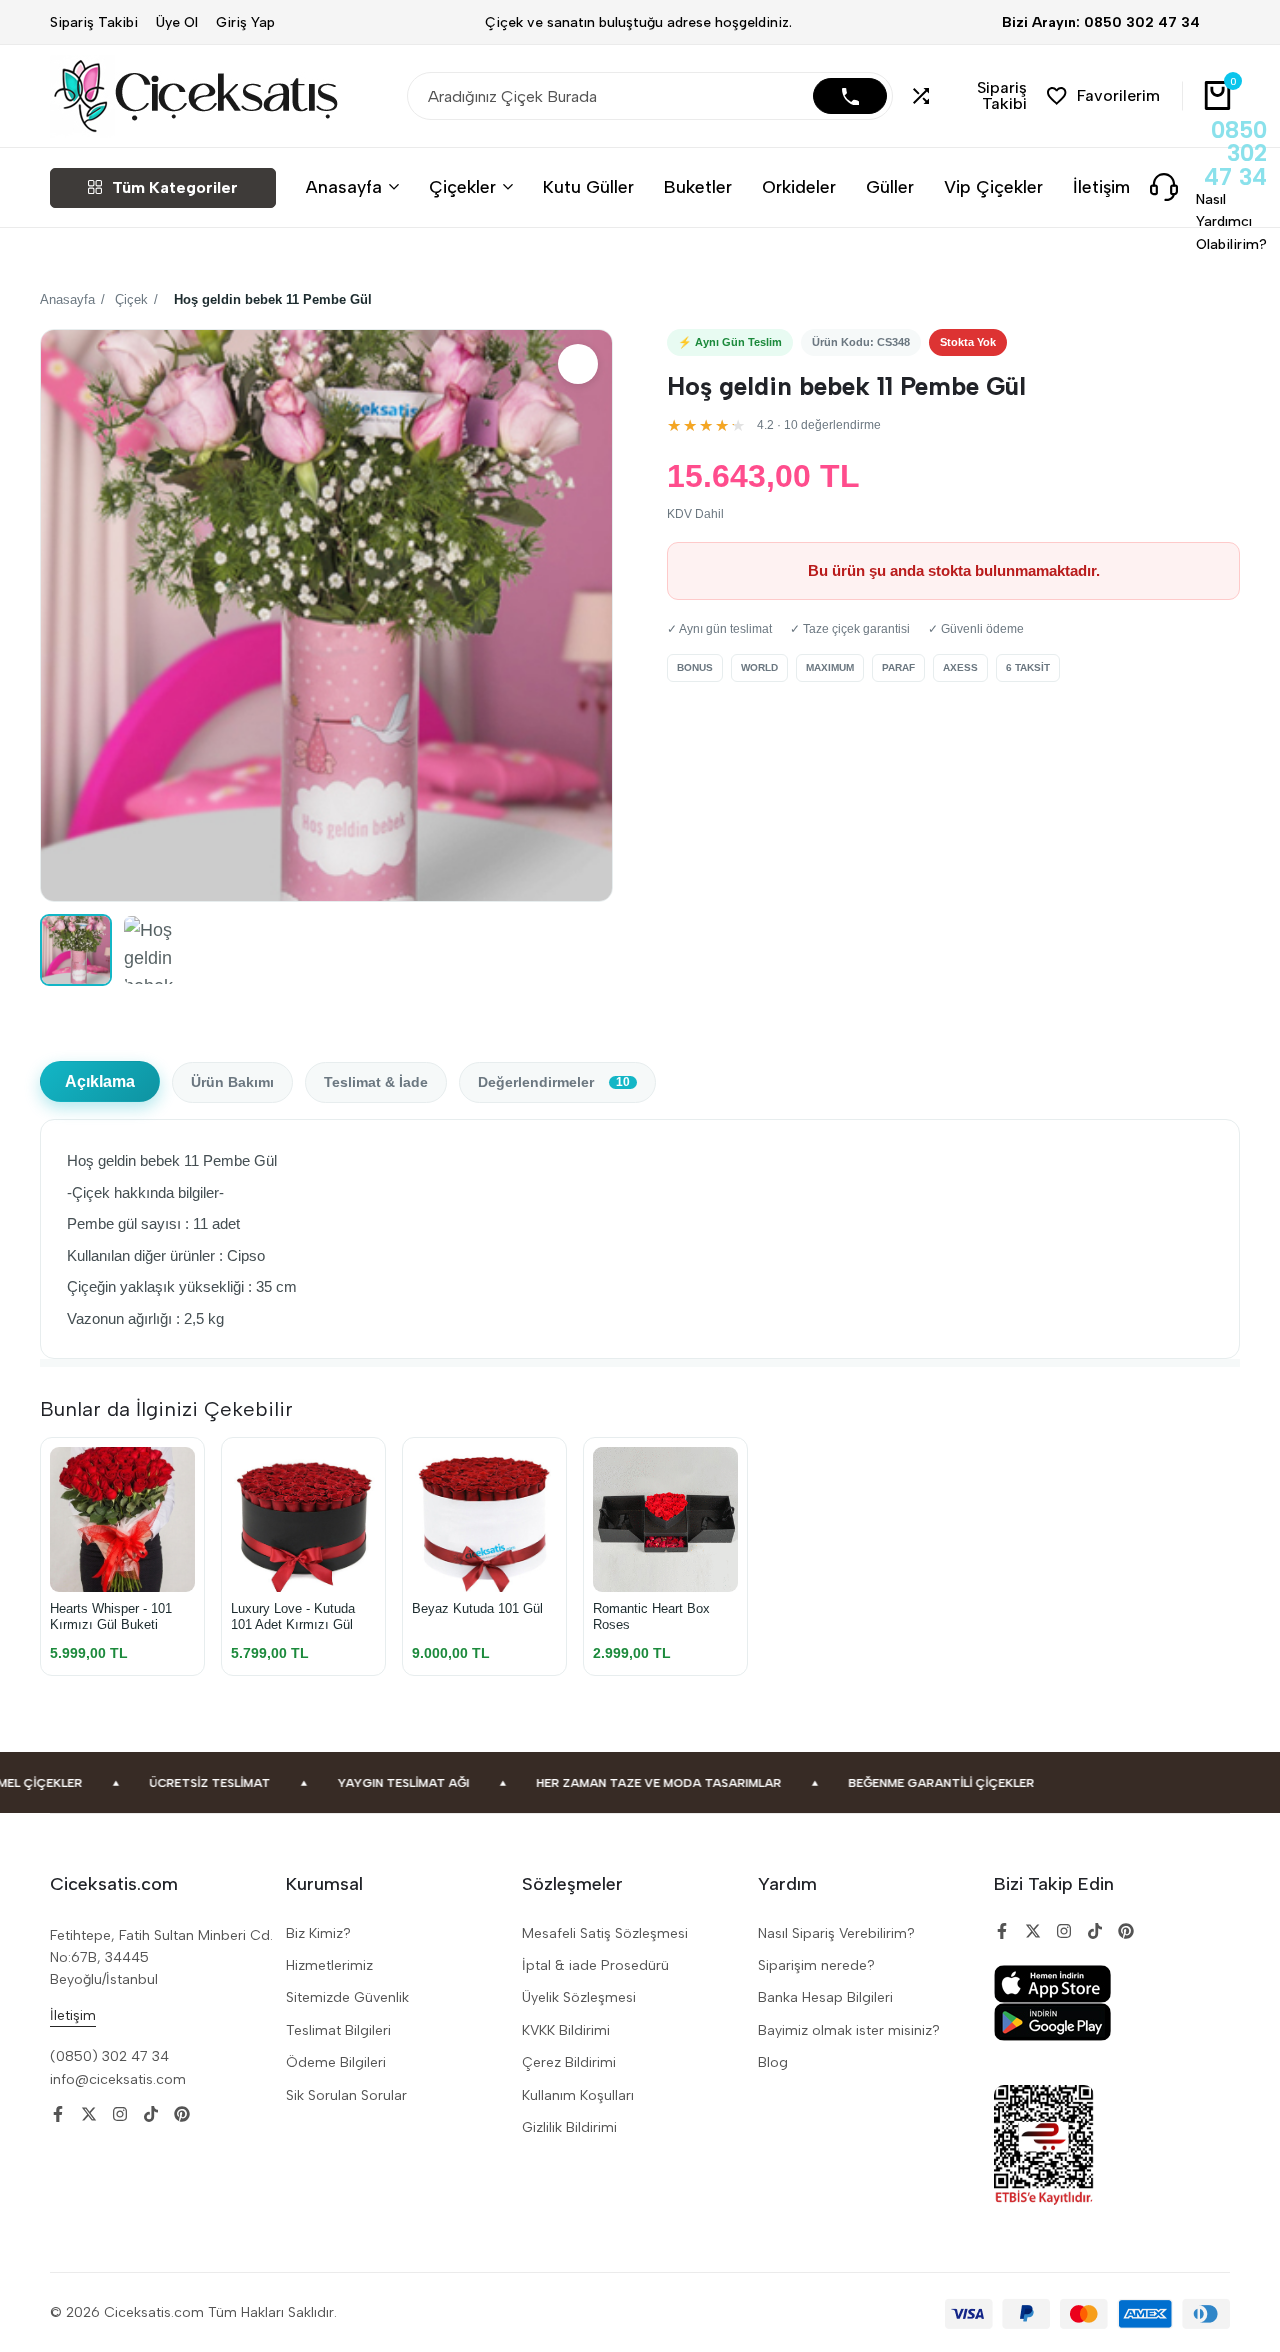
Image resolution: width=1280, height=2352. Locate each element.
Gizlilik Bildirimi (569, 2127)
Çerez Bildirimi (569, 2062)
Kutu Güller (588, 186)
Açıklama (100, 1081)
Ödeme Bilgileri (336, 2062)
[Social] (58, 2114)
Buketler (698, 186)
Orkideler (799, 186)
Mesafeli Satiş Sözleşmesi (605, 1933)
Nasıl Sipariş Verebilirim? (836, 1933)
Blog (773, 2062)
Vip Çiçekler (993, 186)
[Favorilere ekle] (578, 364)
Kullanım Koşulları (578, 2095)
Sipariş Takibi (94, 22)
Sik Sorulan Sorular (346, 2095)
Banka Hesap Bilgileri (825, 1997)
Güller (890, 186)
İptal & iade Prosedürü (595, 1965)
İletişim (1101, 186)
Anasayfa (344, 186)
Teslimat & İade (376, 1082)
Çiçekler (462, 186)
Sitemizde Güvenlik (347, 1997)
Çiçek (131, 299)
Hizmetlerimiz (329, 1965)
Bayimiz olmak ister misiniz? (849, 2030)
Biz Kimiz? (318, 1933)
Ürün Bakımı (232, 1082)
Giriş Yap (245, 22)
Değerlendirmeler (554, 1082)
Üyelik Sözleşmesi (579, 1997)
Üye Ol (177, 22)
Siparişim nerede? (816, 1965)
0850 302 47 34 (1235, 154)
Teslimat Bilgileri (338, 2030)
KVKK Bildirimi (566, 2030)
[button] (970, 96)
